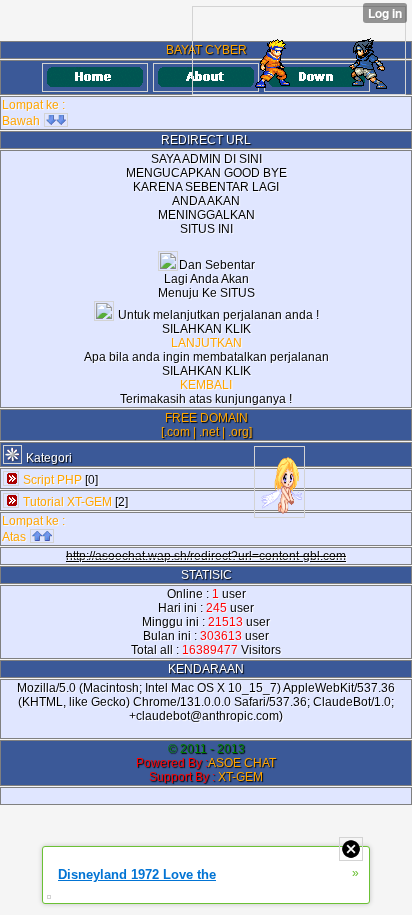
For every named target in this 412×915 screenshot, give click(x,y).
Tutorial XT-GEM (67, 502)
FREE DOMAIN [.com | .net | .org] (206, 425)
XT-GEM (240, 777)
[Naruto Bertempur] (299, 50)
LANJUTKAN (206, 343)
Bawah (22, 121)
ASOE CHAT (242, 763)
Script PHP (52, 480)
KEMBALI (206, 385)
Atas (15, 537)
